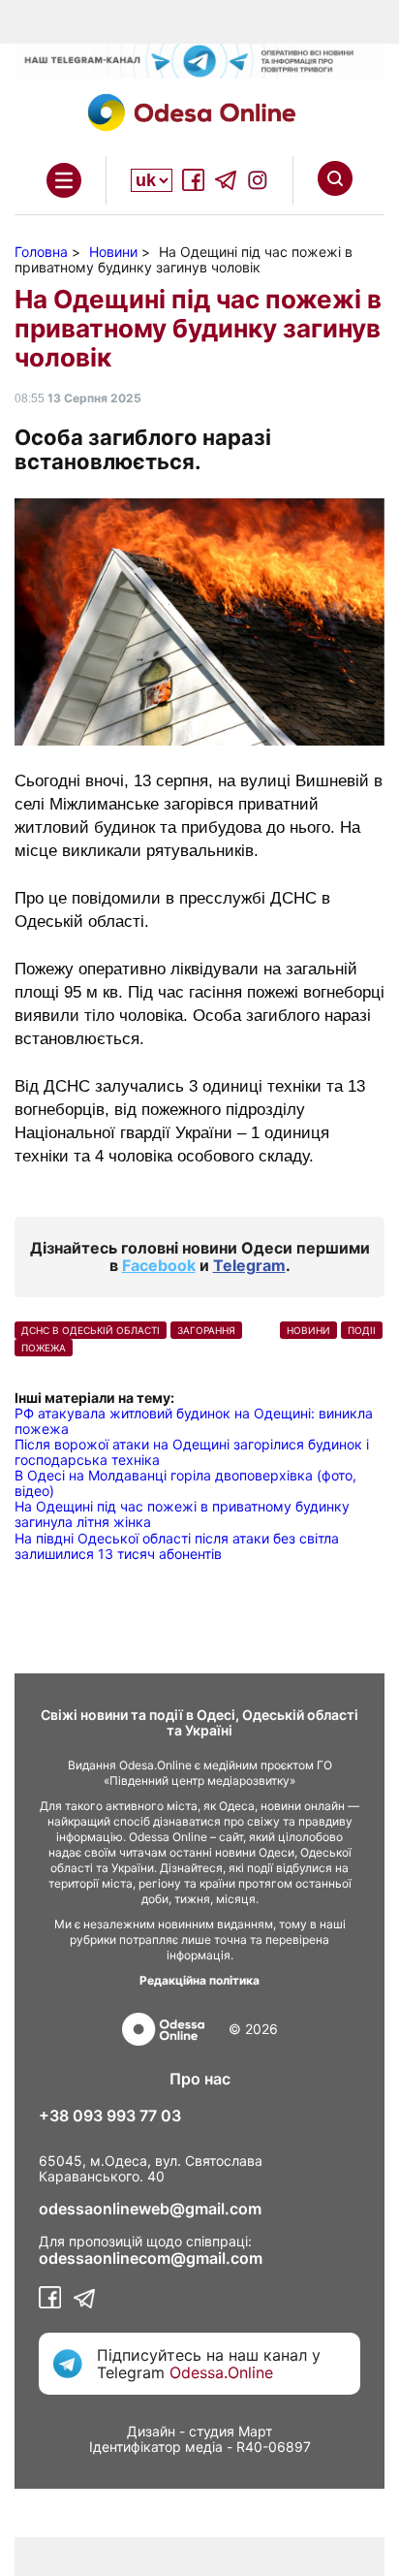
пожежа (44, 1348)
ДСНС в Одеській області (91, 1330)
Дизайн (151, 2431)
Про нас (200, 2079)
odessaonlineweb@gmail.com (150, 2209)
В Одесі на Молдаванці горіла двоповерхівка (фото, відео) (185, 1483)
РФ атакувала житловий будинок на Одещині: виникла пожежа (194, 1421)
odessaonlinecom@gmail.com (151, 2258)
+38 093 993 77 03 (110, 2115)
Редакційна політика (199, 1980)
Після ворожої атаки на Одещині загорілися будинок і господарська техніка (192, 1452)
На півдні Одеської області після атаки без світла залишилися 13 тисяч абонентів (177, 1546)
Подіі (362, 1330)
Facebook (159, 1265)
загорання (206, 1330)
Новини (308, 1330)
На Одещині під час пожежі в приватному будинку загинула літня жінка (182, 1514)
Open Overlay (64, 180)
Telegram (249, 1265)
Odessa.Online (221, 2372)
